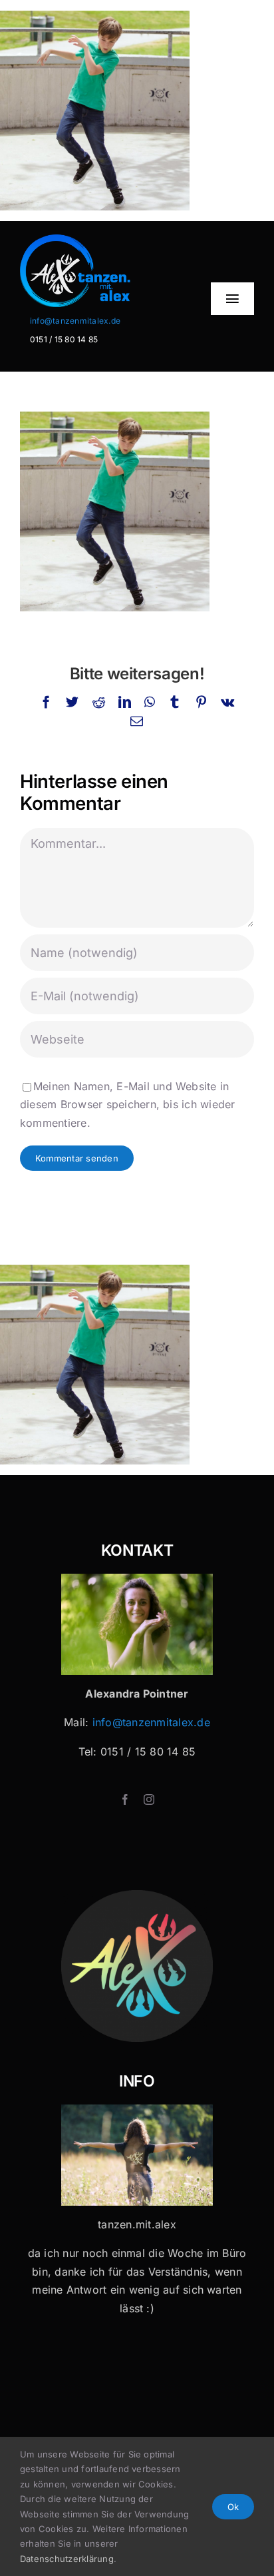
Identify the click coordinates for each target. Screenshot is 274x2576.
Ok (233, 2507)
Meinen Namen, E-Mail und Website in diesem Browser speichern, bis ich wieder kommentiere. (128, 1105)
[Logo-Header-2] (96, 240)
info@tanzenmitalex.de (75, 321)
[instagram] (149, 1799)
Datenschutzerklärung (67, 2559)
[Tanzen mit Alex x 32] (137, 2110)
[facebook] (125, 1799)
